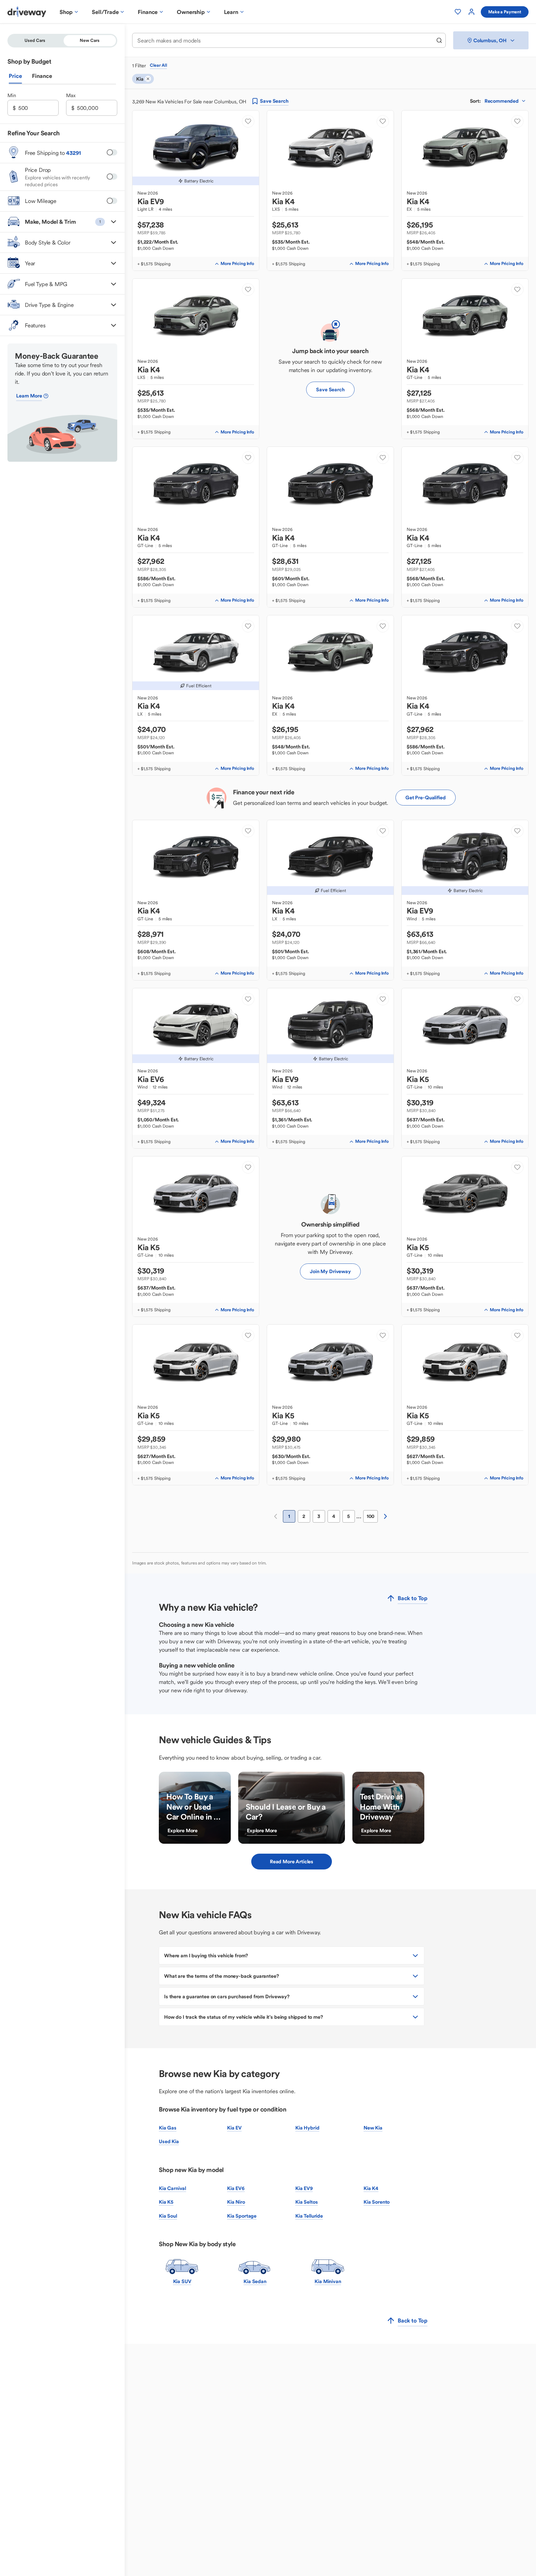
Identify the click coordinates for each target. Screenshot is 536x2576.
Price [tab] (15, 76)
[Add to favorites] (248, 121)
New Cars (90, 40)
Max (71, 95)
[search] (439, 40)
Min (12, 95)
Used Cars (35, 40)
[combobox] (285, 40)
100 (371, 1516)
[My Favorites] (458, 12)
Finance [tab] (42, 76)
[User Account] (471, 12)
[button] (62, 222)
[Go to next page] (385, 1516)
